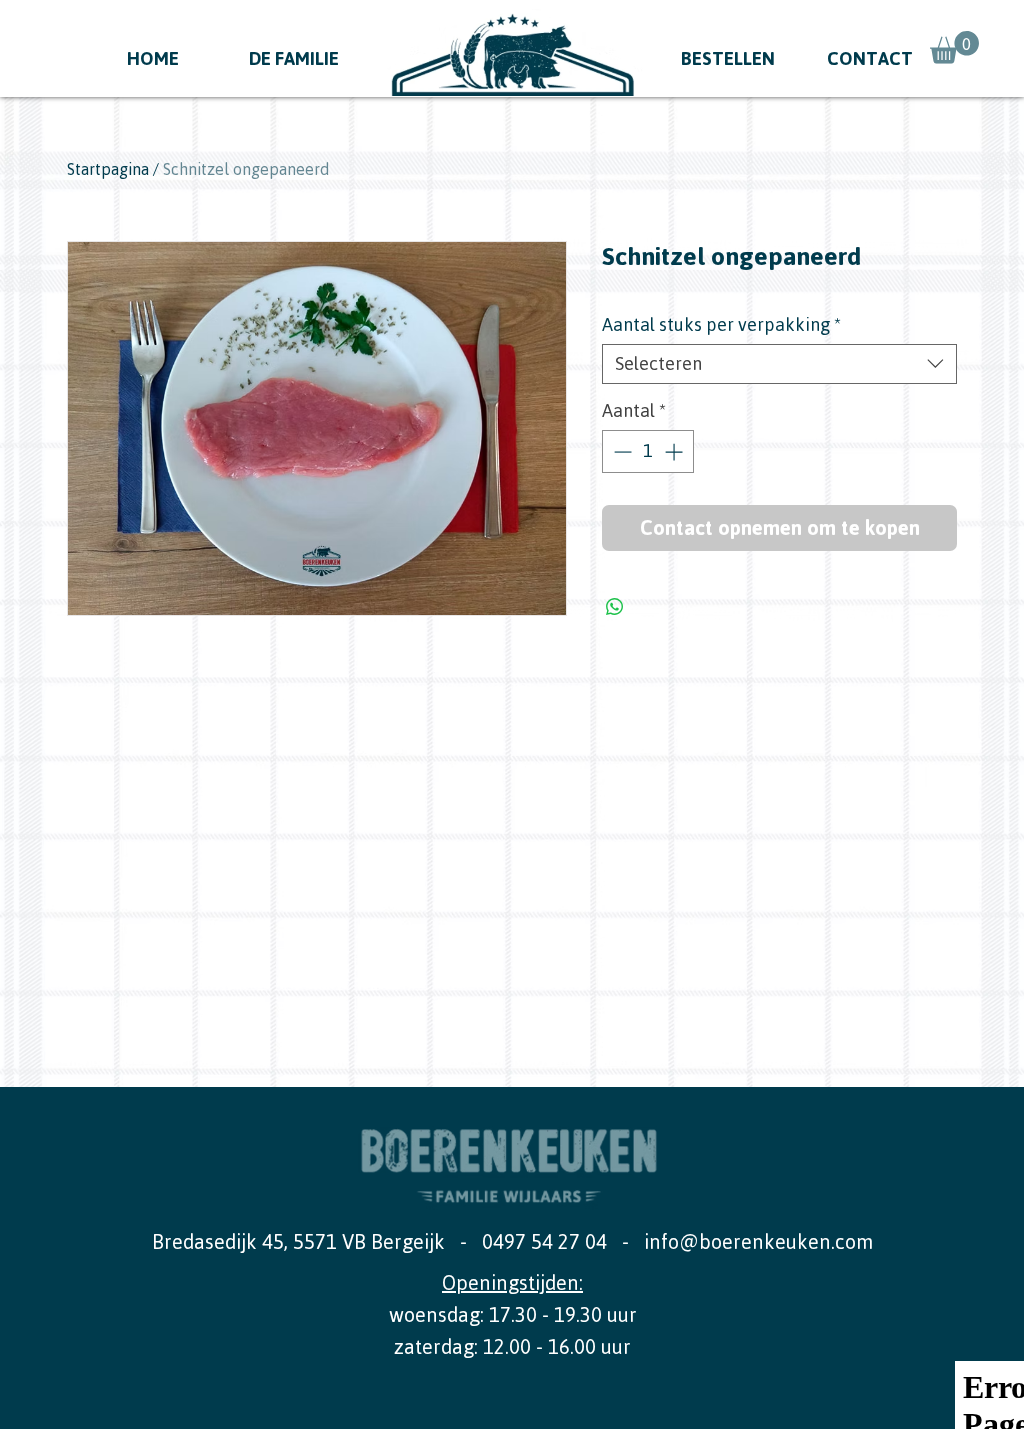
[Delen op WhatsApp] (615, 607)
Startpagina (108, 169)
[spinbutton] (648, 451)
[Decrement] (620, 451)
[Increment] (675, 451)
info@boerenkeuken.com (758, 1241)
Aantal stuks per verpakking (721, 324)
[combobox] (779, 364)
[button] (954, 47)
